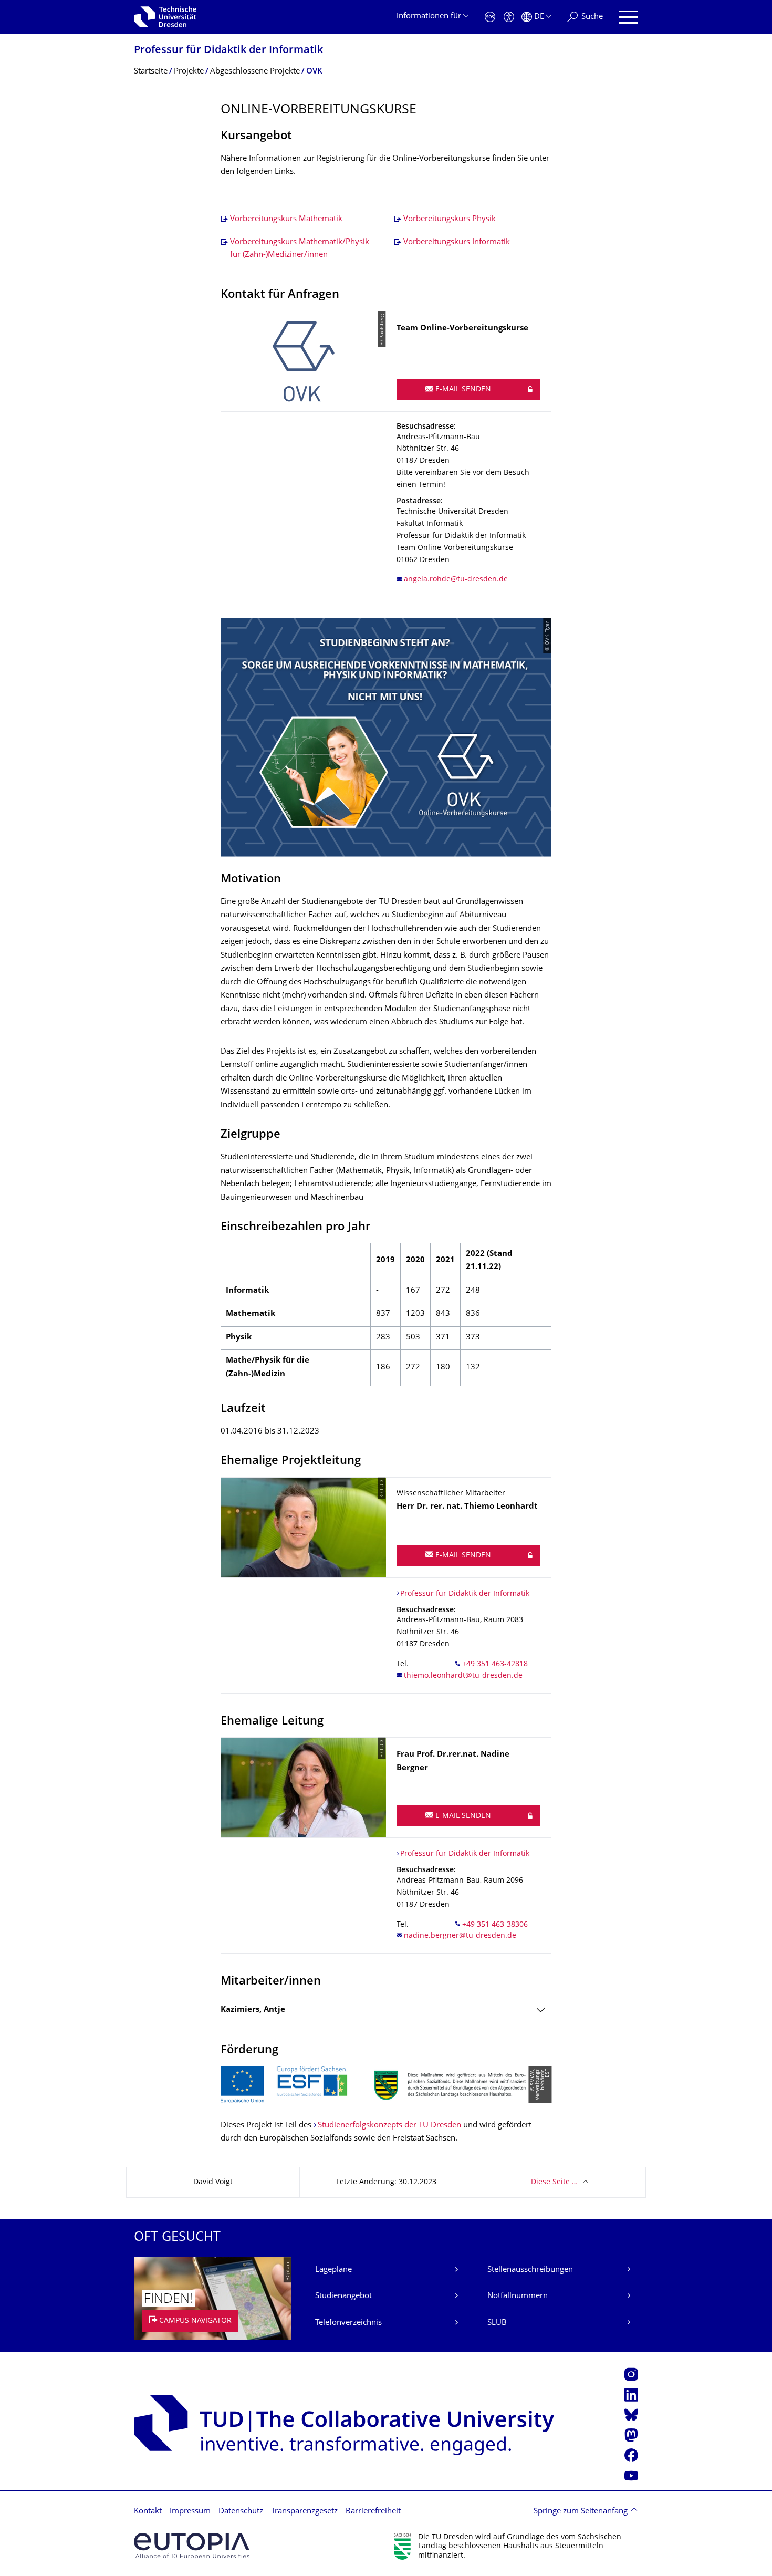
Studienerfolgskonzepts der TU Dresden (389, 2126)
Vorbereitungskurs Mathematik (286, 219)
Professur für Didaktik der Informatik (228, 51)
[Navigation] (628, 17)
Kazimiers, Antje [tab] (253, 2010)
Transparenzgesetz (304, 2512)
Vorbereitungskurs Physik (450, 219)
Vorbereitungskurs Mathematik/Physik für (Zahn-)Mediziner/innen (300, 249)
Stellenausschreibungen (530, 2270)
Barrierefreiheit (373, 2512)
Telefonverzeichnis (348, 2323)
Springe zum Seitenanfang (581, 2512)
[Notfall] (490, 17)
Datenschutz (241, 2512)
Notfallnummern (518, 2296)
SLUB (497, 2323)
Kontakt (148, 2512)
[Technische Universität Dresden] (165, 17)
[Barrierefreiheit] (509, 17)
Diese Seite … (554, 2182)
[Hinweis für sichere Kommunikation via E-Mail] (530, 389)
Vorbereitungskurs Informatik (457, 242)
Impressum (190, 2512)
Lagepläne (333, 2270)
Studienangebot (343, 2296)
